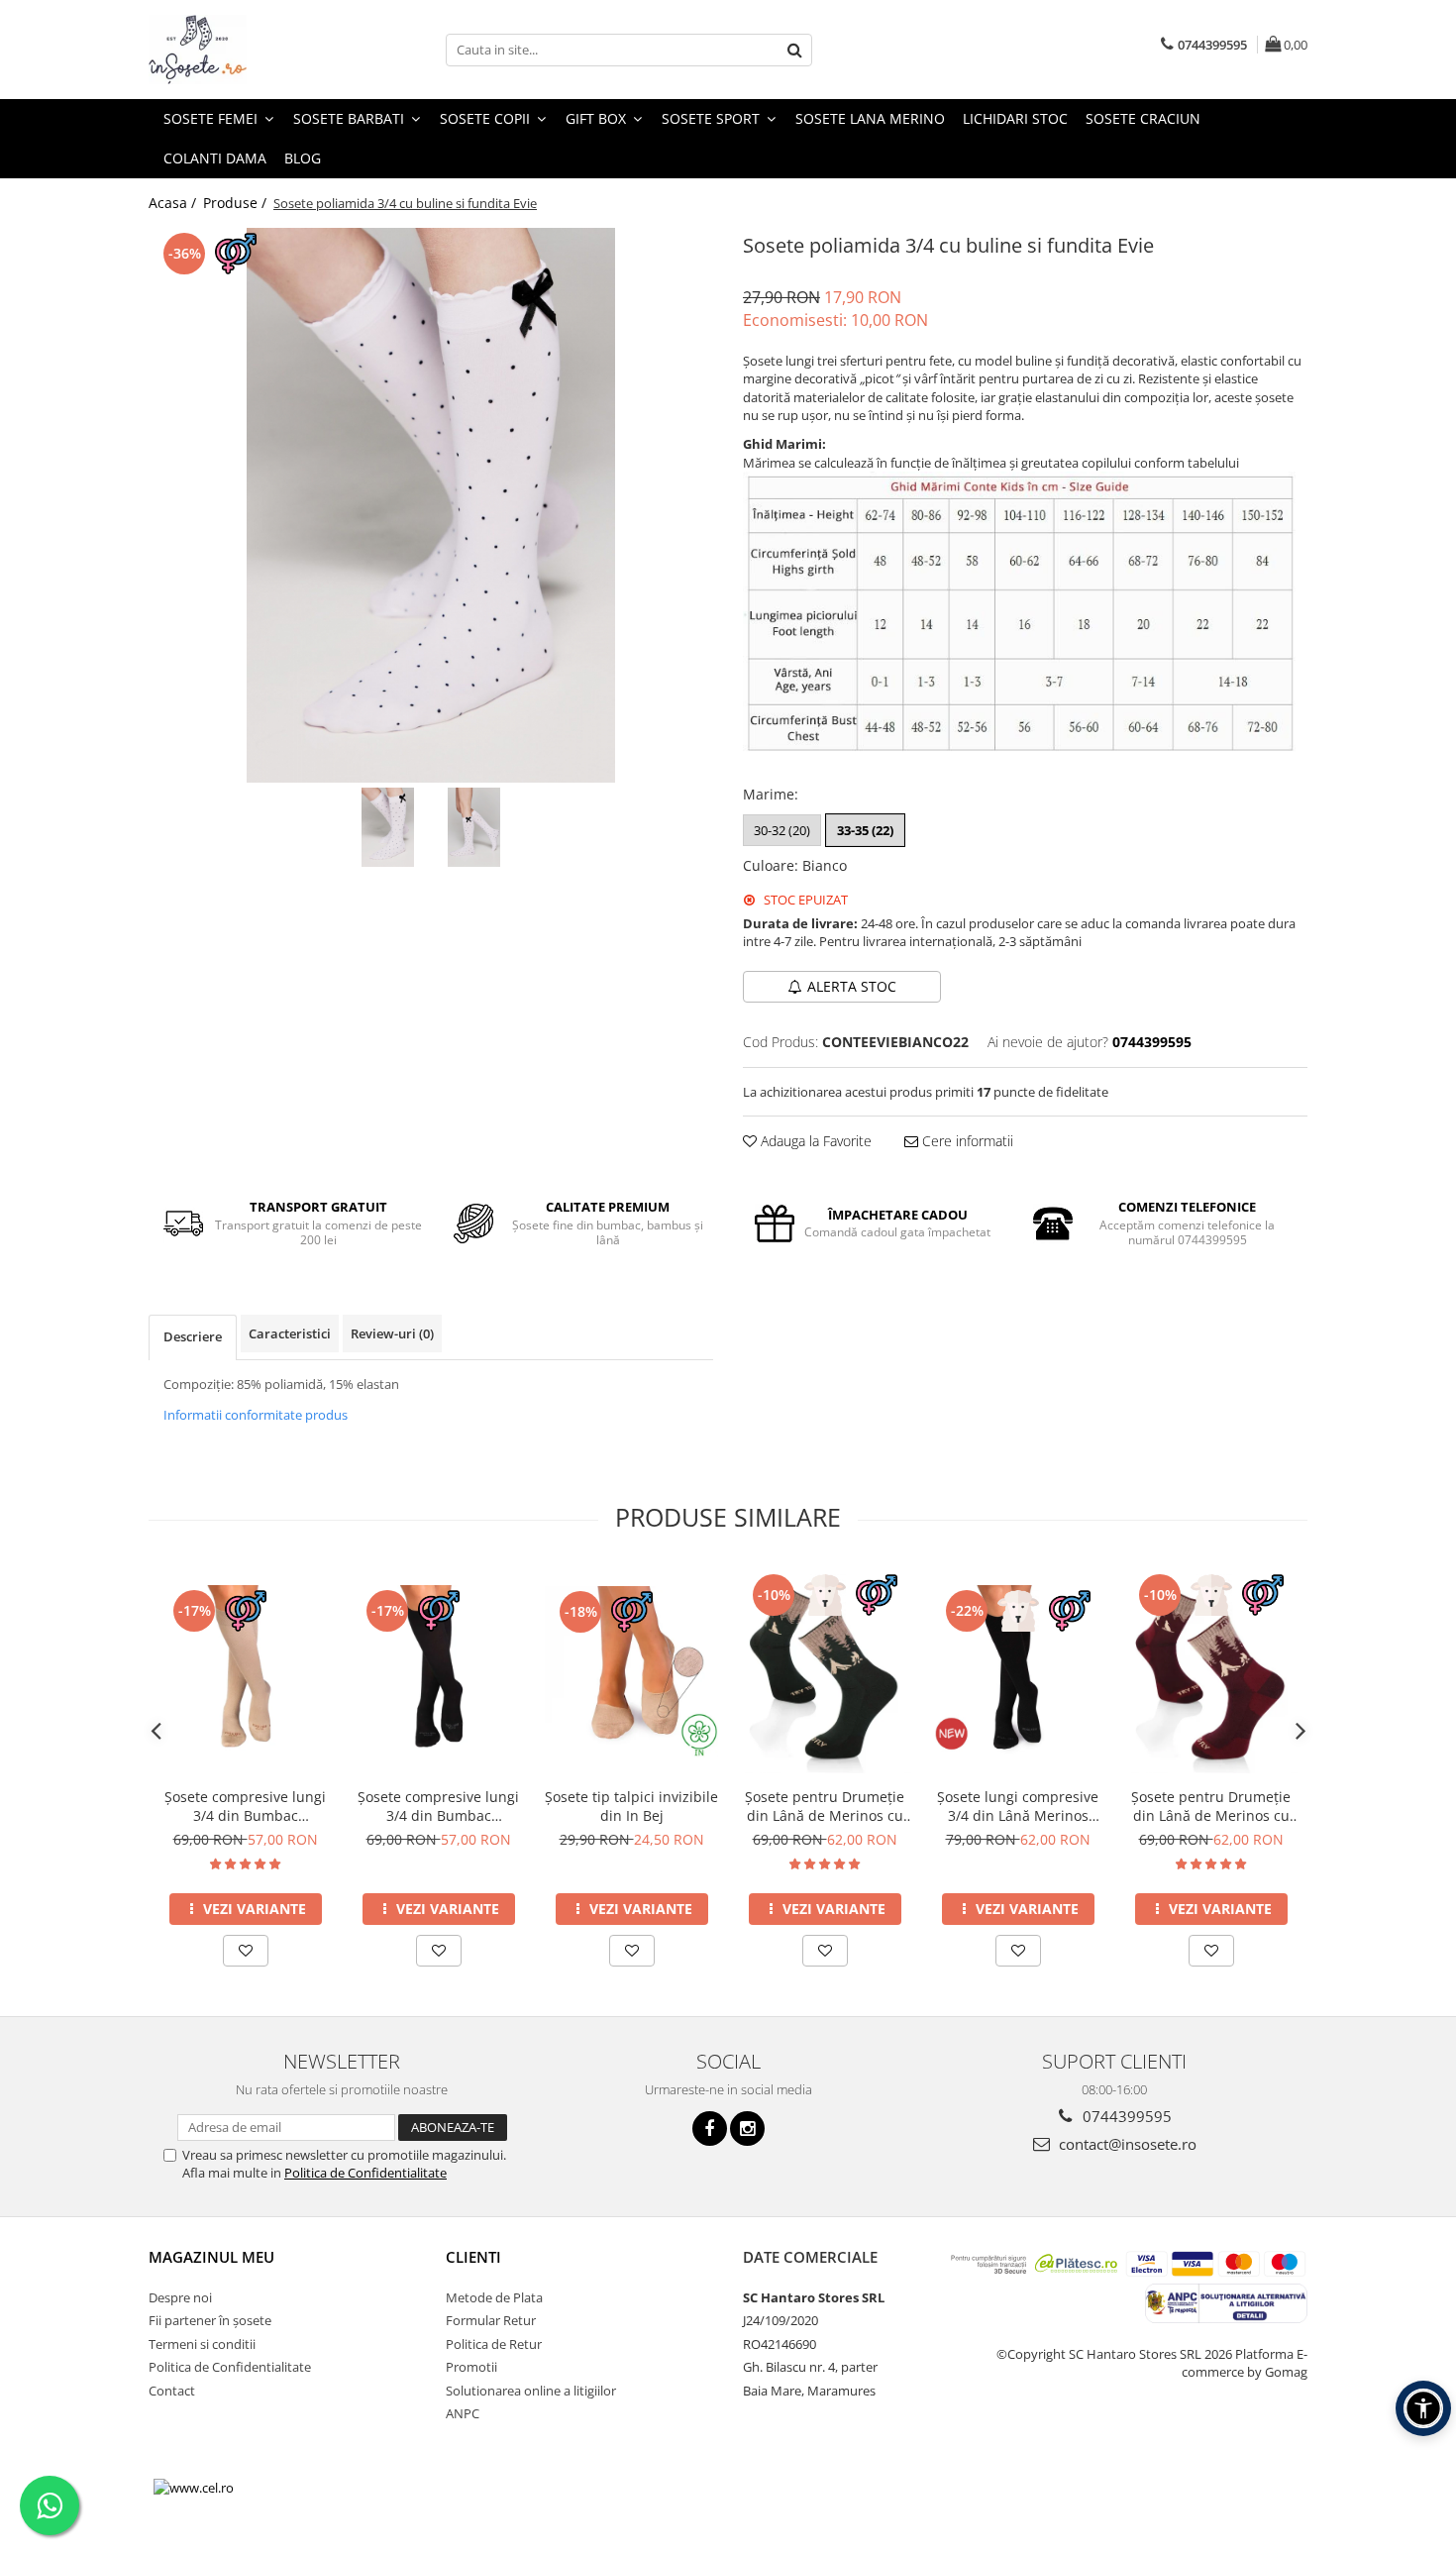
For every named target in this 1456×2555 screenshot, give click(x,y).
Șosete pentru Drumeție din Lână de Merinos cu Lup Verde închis (825, 1806)
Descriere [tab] (193, 1336)
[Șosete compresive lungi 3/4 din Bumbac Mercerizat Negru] (438, 1672)
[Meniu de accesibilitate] (1423, 2408)
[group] (431, 505)
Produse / (237, 203)
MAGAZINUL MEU (211, 2257)
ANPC (463, 2413)
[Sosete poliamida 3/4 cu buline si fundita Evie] (431, 505)
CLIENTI (473, 2257)
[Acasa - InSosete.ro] (248, 50)
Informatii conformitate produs (256, 1415)
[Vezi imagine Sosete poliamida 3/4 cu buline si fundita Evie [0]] (388, 827)
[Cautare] (794, 50)
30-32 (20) (782, 830)
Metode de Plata (494, 2297)
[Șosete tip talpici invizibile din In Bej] (631, 1672)
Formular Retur (491, 2320)
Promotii (471, 2367)
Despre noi (180, 2297)
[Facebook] (710, 2129)
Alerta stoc (852, 986)
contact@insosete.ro (1126, 2144)
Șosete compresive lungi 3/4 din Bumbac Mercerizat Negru (438, 1806)
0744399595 (1125, 2116)
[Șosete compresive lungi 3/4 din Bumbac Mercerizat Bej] (245, 1672)
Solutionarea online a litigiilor (531, 2391)
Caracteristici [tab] (290, 1333)
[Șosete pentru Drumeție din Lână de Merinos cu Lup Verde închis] (825, 1671)
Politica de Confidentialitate (365, 2173)
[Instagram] (747, 2129)
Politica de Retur (494, 2344)
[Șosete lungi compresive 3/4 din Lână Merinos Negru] (1018, 1672)
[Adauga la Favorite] (246, 1951)
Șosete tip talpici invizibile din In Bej (631, 1806)
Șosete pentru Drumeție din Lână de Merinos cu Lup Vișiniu (1211, 1806)
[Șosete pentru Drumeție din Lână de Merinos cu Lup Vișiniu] (1211, 1671)
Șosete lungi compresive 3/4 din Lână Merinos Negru (1018, 1806)
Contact (172, 2391)
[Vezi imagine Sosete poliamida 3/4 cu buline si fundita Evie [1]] (474, 827)
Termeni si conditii (202, 2344)
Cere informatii (966, 1141)
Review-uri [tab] (392, 1333)
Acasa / (174, 203)
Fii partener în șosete (210, 2320)
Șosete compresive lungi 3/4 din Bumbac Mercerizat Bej (245, 1806)
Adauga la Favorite (814, 1141)
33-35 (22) (865, 830)
